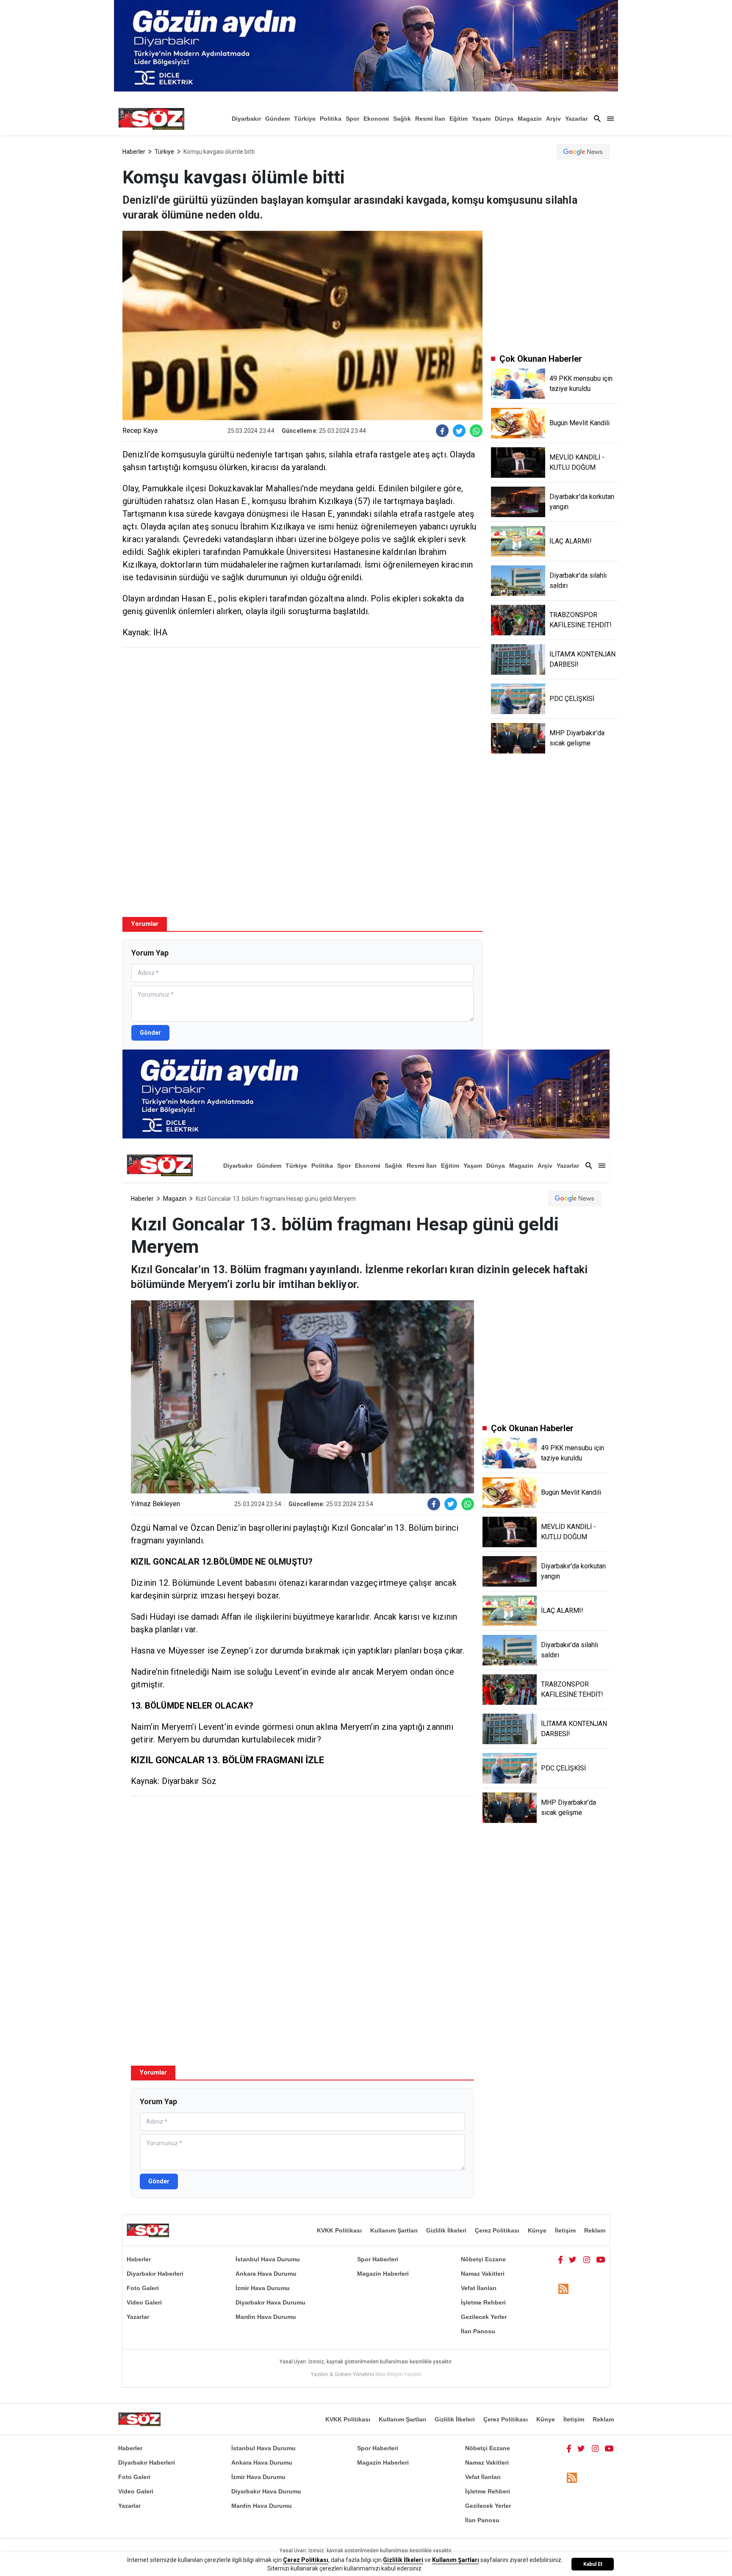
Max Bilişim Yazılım (398, 2374)
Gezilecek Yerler (484, 2317)
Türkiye (305, 119)
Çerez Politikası (497, 2230)
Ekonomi (376, 119)
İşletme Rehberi (483, 2302)
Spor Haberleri (378, 2259)
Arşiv (553, 119)
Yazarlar (576, 119)
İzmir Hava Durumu (263, 2288)
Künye (537, 2230)
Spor (352, 119)
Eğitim (459, 119)
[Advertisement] (302, 715)
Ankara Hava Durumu (266, 2274)
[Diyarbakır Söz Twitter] (573, 2259)
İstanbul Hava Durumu (268, 2259)
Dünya (504, 119)
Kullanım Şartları (394, 2230)
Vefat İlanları (479, 2288)
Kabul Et (593, 2564)
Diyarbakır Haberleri (155, 2274)
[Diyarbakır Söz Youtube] (601, 2259)
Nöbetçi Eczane (483, 2259)
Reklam (595, 2230)
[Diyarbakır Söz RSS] (563, 2289)
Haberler (134, 152)
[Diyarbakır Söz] (151, 119)
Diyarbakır (246, 119)
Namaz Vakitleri (483, 2274)
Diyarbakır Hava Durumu (270, 2302)
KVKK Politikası (339, 2230)
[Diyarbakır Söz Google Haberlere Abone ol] (583, 152)
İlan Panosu (478, 2331)
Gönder (150, 1033)
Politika (331, 119)
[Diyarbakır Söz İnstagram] (587, 2259)
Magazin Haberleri (383, 2274)
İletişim (565, 2230)
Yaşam (481, 119)
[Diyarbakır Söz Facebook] (560, 2259)
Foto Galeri (143, 2288)
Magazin (530, 119)
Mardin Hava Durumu (266, 2317)
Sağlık (402, 119)
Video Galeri (144, 2302)
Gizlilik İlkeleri (446, 2230)
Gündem (277, 119)
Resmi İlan (430, 119)
